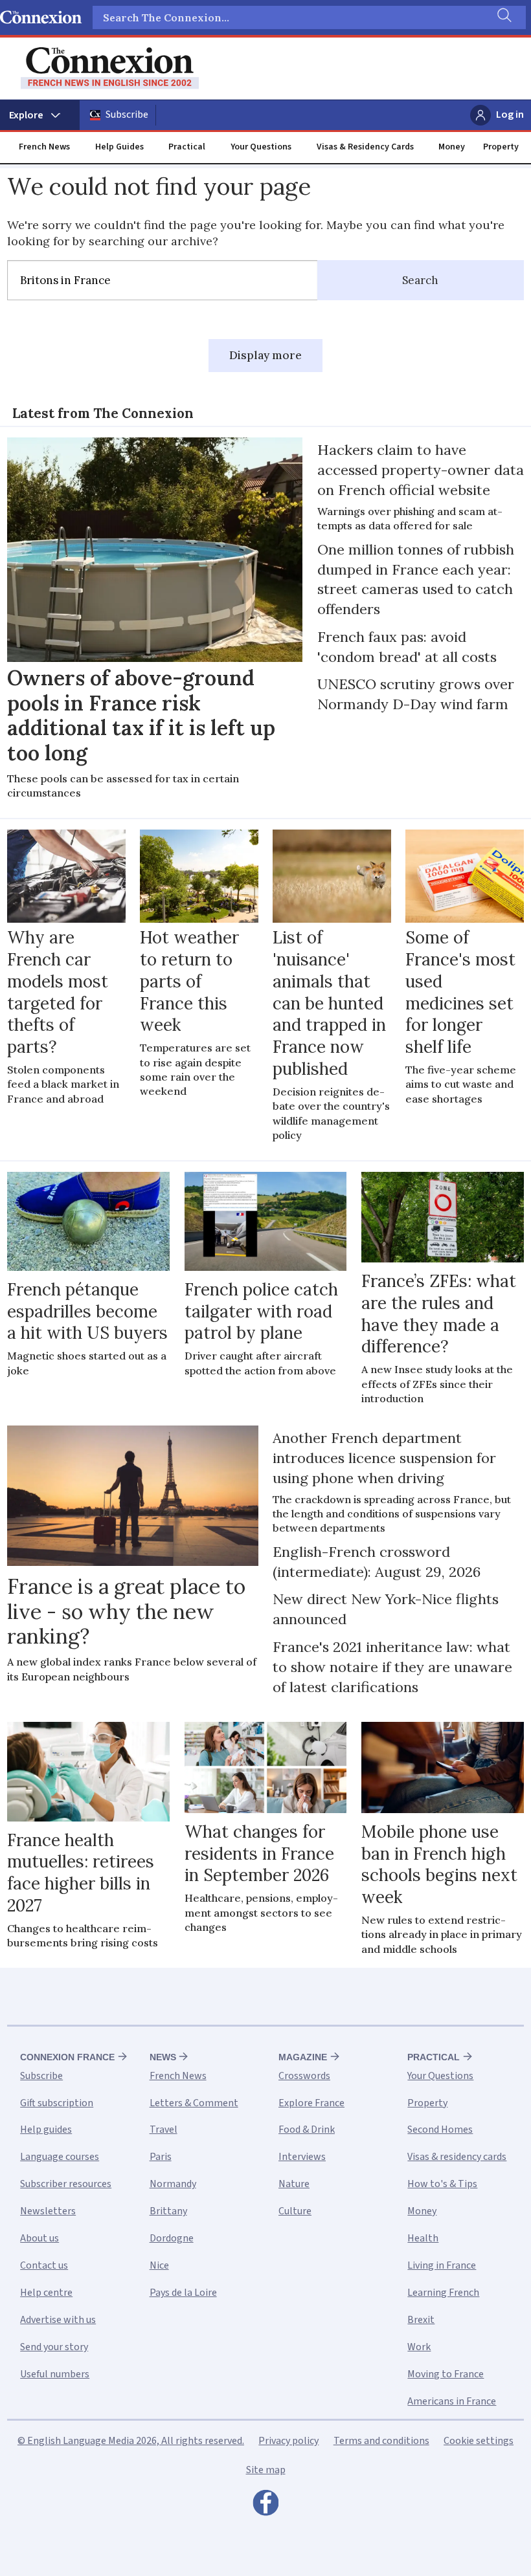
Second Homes (440, 2130)
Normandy (173, 2184)
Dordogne (172, 2238)
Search (420, 280)
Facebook (265, 2506)
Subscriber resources (66, 2184)
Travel (164, 2130)
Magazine (303, 2057)
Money (452, 147)
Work (419, 2347)
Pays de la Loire (183, 2293)
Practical (187, 147)
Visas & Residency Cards (365, 147)
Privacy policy (288, 2441)
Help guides (46, 2130)
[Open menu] (40, 115)
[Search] (503, 17)
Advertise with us (58, 2320)
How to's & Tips (442, 2184)
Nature (294, 2184)
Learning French (443, 2293)
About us (40, 2238)
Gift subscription (57, 2103)
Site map (266, 2470)
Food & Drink (307, 2130)
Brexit (421, 2320)
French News (44, 147)
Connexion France (67, 2057)
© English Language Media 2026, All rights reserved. (131, 2441)
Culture (295, 2211)
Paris (161, 2157)
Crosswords (304, 2076)
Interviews (302, 2157)
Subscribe (127, 115)
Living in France (442, 2265)
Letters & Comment (194, 2103)
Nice (159, 2265)
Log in (510, 115)
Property (501, 147)
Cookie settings (479, 2441)
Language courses (60, 2157)
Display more (265, 355)
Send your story (54, 2347)
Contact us (44, 2265)
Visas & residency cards (457, 2157)
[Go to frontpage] (110, 68)
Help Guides (119, 147)
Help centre (46, 2293)
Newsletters (48, 2211)
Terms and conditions (381, 2441)
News (163, 2057)
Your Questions (261, 147)
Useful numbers (55, 2374)
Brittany (168, 2211)
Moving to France (446, 2374)
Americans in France (452, 2401)
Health (423, 2238)
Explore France (311, 2103)
